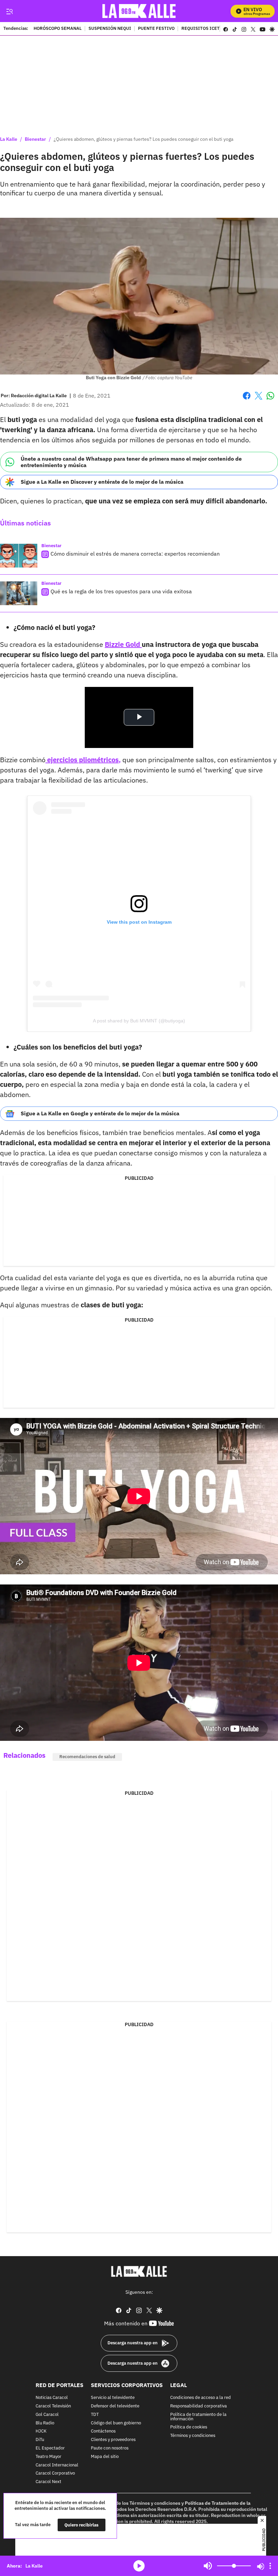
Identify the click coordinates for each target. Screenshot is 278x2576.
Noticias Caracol (52, 2398)
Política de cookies (189, 2427)
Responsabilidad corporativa (198, 2406)
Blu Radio (45, 2423)
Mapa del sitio (105, 2457)
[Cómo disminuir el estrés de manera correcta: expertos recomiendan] (19, 556)
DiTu (40, 2440)
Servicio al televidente (113, 2398)
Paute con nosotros (110, 2448)
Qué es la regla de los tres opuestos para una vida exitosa (121, 591)
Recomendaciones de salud (87, 1757)
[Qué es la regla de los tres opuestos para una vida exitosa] (19, 593)
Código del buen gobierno (116, 2423)
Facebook (247, 400)
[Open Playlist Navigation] (270, 2566)
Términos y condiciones (193, 2436)
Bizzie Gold (123, 644)
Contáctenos (103, 2431)
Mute (208, 2566)
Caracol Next (48, 2482)
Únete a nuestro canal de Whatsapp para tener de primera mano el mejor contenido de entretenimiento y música (131, 462)
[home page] (139, 11)
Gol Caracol (47, 2415)
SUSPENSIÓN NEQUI (110, 29)
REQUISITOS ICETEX (203, 29)
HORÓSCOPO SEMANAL (58, 29)
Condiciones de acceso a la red (201, 2398)
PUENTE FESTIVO (156, 29)
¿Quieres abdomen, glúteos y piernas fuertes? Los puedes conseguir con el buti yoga (143, 139)
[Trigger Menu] (9, 11)
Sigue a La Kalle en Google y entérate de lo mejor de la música (100, 1113)
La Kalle (9, 139)
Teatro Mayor (48, 2457)
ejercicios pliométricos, (83, 760)
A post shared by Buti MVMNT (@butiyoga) (139, 1021)
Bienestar (35, 139)
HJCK (41, 2431)
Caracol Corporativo (55, 2473)
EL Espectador (50, 2448)
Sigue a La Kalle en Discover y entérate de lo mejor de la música (102, 482)
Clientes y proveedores (113, 2440)
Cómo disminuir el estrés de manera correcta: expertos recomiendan (135, 554)
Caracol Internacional (57, 2465)
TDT (95, 2415)
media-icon (139, 2566)
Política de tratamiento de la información (198, 2417)
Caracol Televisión (53, 2406)
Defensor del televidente (115, 2406)
